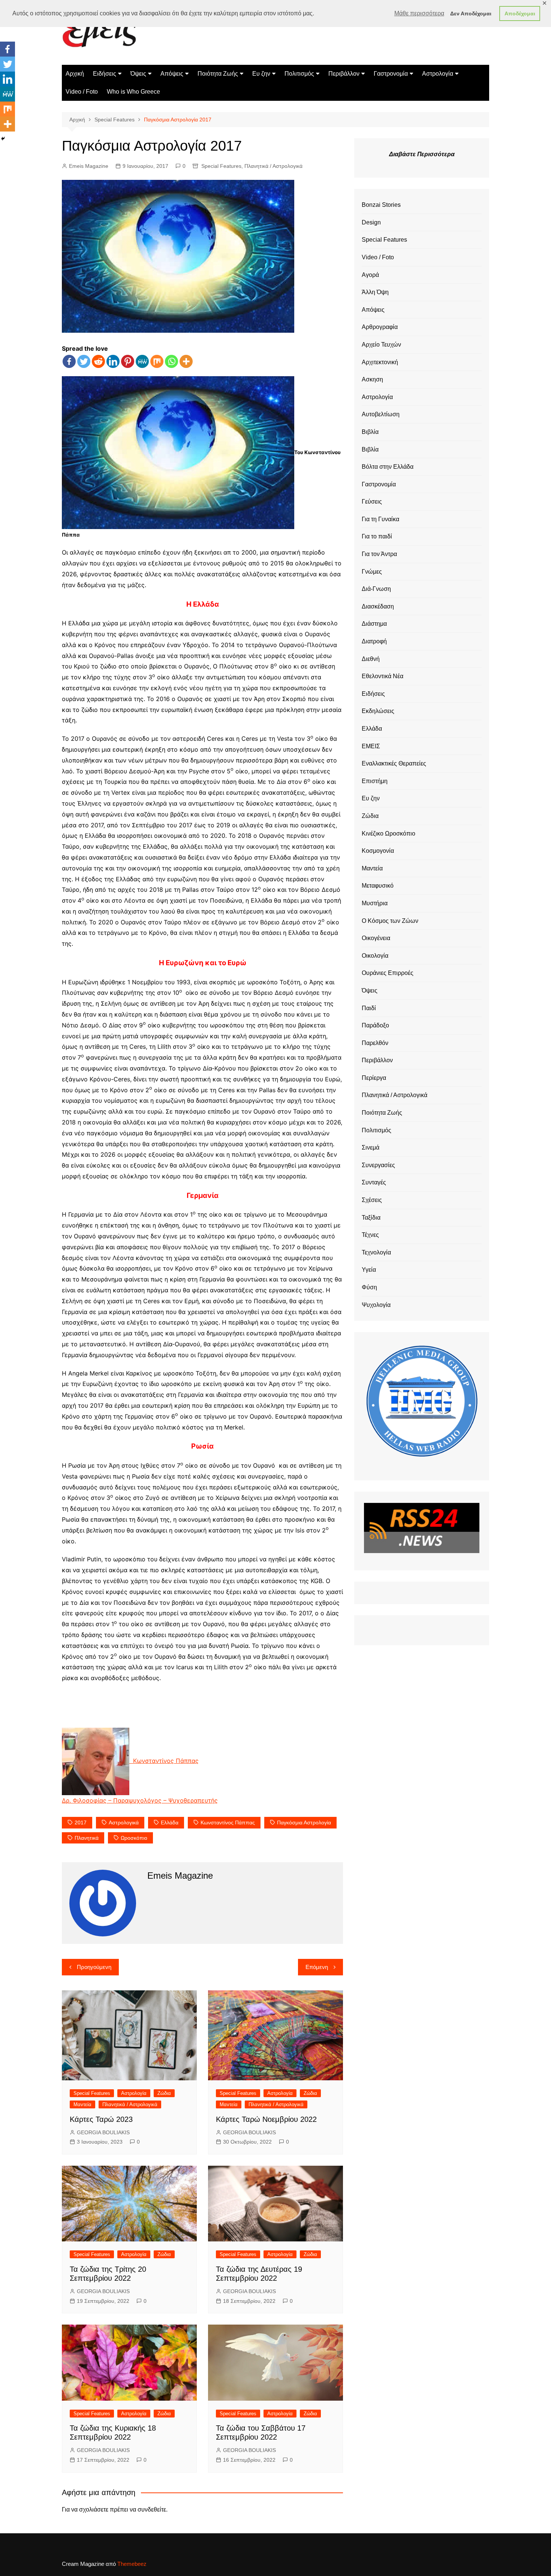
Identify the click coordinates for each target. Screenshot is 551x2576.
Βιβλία (370, 432)
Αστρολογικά (124, 1822)
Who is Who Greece (133, 92)
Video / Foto (82, 92)
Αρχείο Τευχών (381, 345)
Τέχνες (370, 1235)
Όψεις (138, 74)
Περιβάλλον (344, 74)
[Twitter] (84, 361)
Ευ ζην (261, 74)
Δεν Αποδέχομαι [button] (471, 13)
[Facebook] (69, 361)
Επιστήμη (375, 781)
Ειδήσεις (105, 74)
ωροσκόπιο (134, 1838)
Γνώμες (372, 572)
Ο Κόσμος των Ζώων (390, 921)
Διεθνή (371, 659)
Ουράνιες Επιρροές (388, 973)
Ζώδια (164, 2093)
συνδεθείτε (152, 2509)
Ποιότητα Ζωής (218, 74)
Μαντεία (82, 2104)
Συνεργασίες (378, 1165)
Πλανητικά (87, 1838)
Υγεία (369, 1270)
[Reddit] (98, 361)
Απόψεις (172, 74)
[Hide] (3, 139)
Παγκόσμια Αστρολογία (304, 1822)
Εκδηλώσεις (378, 711)
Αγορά (370, 275)
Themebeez (132, 2564)
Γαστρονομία (391, 74)
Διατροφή (374, 641)
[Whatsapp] (171, 361)
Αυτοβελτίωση (381, 414)
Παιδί (369, 1008)
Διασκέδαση (378, 606)
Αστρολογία (438, 74)
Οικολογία (375, 956)
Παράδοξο (375, 1025)
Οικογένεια (376, 938)
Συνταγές (374, 1182)
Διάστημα (374, 624)
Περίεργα (374, 1078)
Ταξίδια (371, 1218)
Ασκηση (372, 379)
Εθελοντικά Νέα (383, 676)
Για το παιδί (377, 536)
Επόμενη (317, 1967)
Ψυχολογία (376, 1305)
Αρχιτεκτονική (380, 362)
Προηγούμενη (94, 1967)
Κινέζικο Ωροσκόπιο (389, 833)
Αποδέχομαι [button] (520, 13)
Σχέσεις (372, 1200)
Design (371, 222)
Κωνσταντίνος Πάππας (228, 1822)
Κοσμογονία (378, 851)
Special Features (221, 166)
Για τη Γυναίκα (380, 519)
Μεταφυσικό (378, 886)
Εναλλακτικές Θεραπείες (394, 763)
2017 (81, 1822)
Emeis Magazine (89, 166)
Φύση (369, 1287)
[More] (186, 361)
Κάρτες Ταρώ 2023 (101, 2119)
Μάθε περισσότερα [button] (419, 13)
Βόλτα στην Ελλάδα (388, 467)
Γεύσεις (372, 502)
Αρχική (75, 74)
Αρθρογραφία (380, 327)
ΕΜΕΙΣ (371, 746)
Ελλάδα (170, 1822)
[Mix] (157, 361)
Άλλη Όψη (375, 292)
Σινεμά (371, 1147)
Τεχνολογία (376, 1252)
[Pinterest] (128, 361)
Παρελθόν (375, 1043)
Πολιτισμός (299, 74)
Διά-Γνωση (376, 589)
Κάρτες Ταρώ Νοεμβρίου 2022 (266, 2119)
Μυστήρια (375, 903)
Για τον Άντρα (379, 554)
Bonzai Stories (381, 205)
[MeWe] (142, 361)
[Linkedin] (113, 361)
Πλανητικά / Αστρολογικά (273, 166)
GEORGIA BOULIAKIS (103, 2132)
